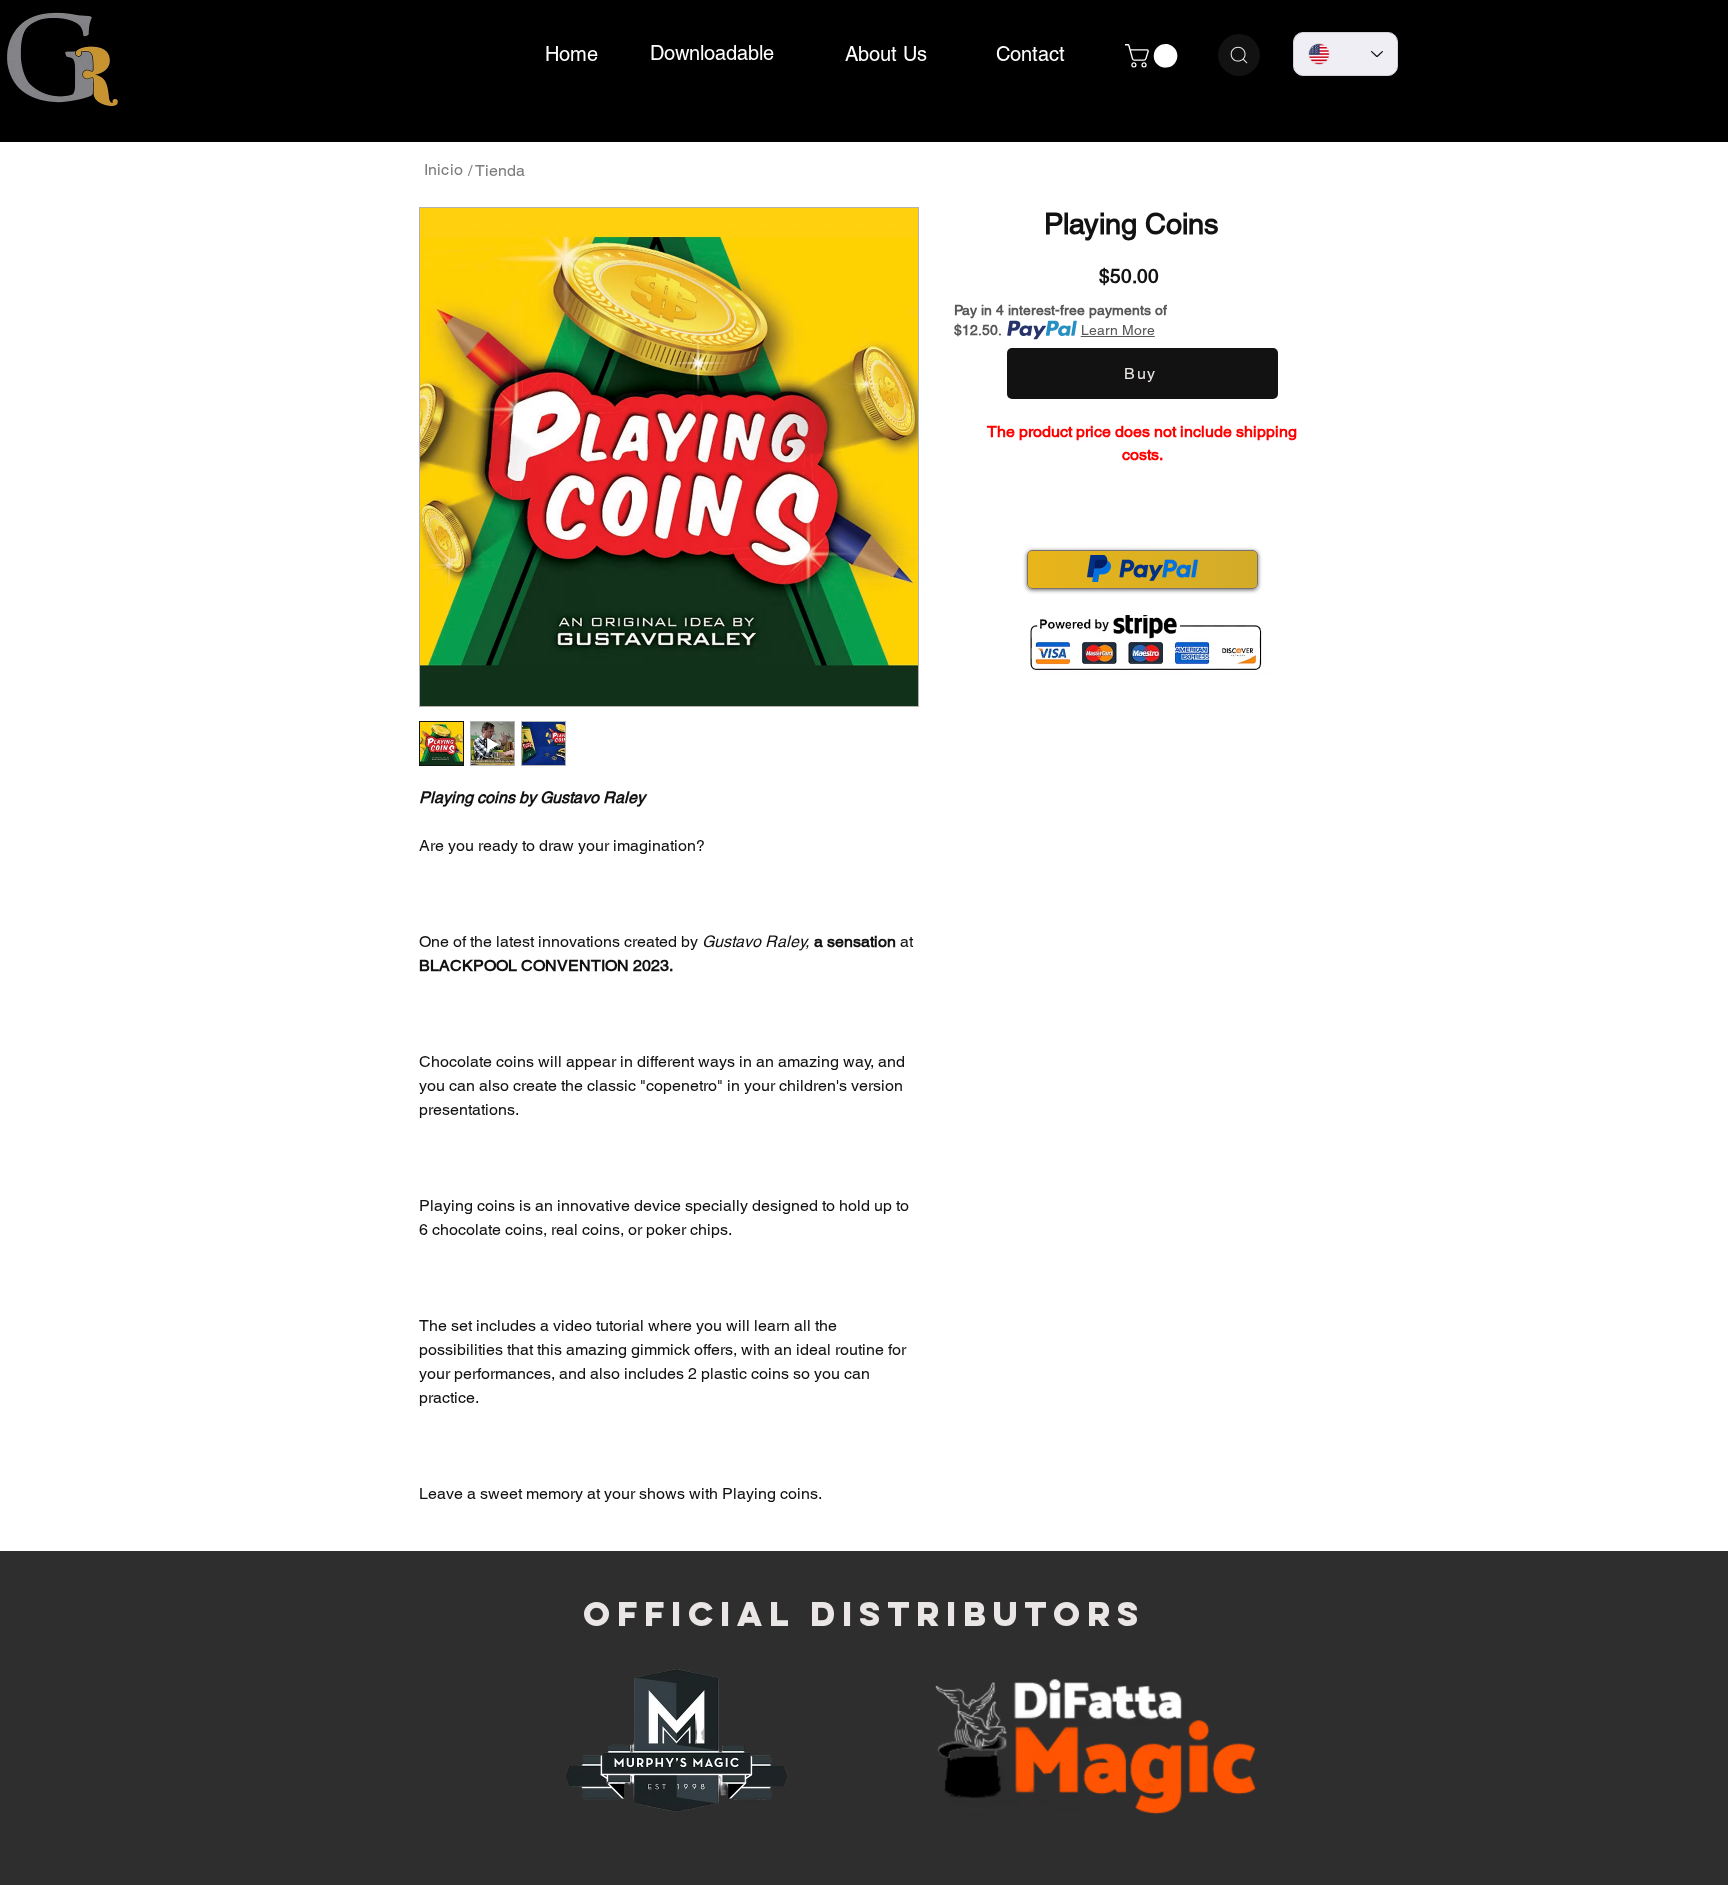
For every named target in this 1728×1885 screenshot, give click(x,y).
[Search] (1239, 55)
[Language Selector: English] (1345, 54)
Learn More (1118, 330)
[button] (1154, 56)
